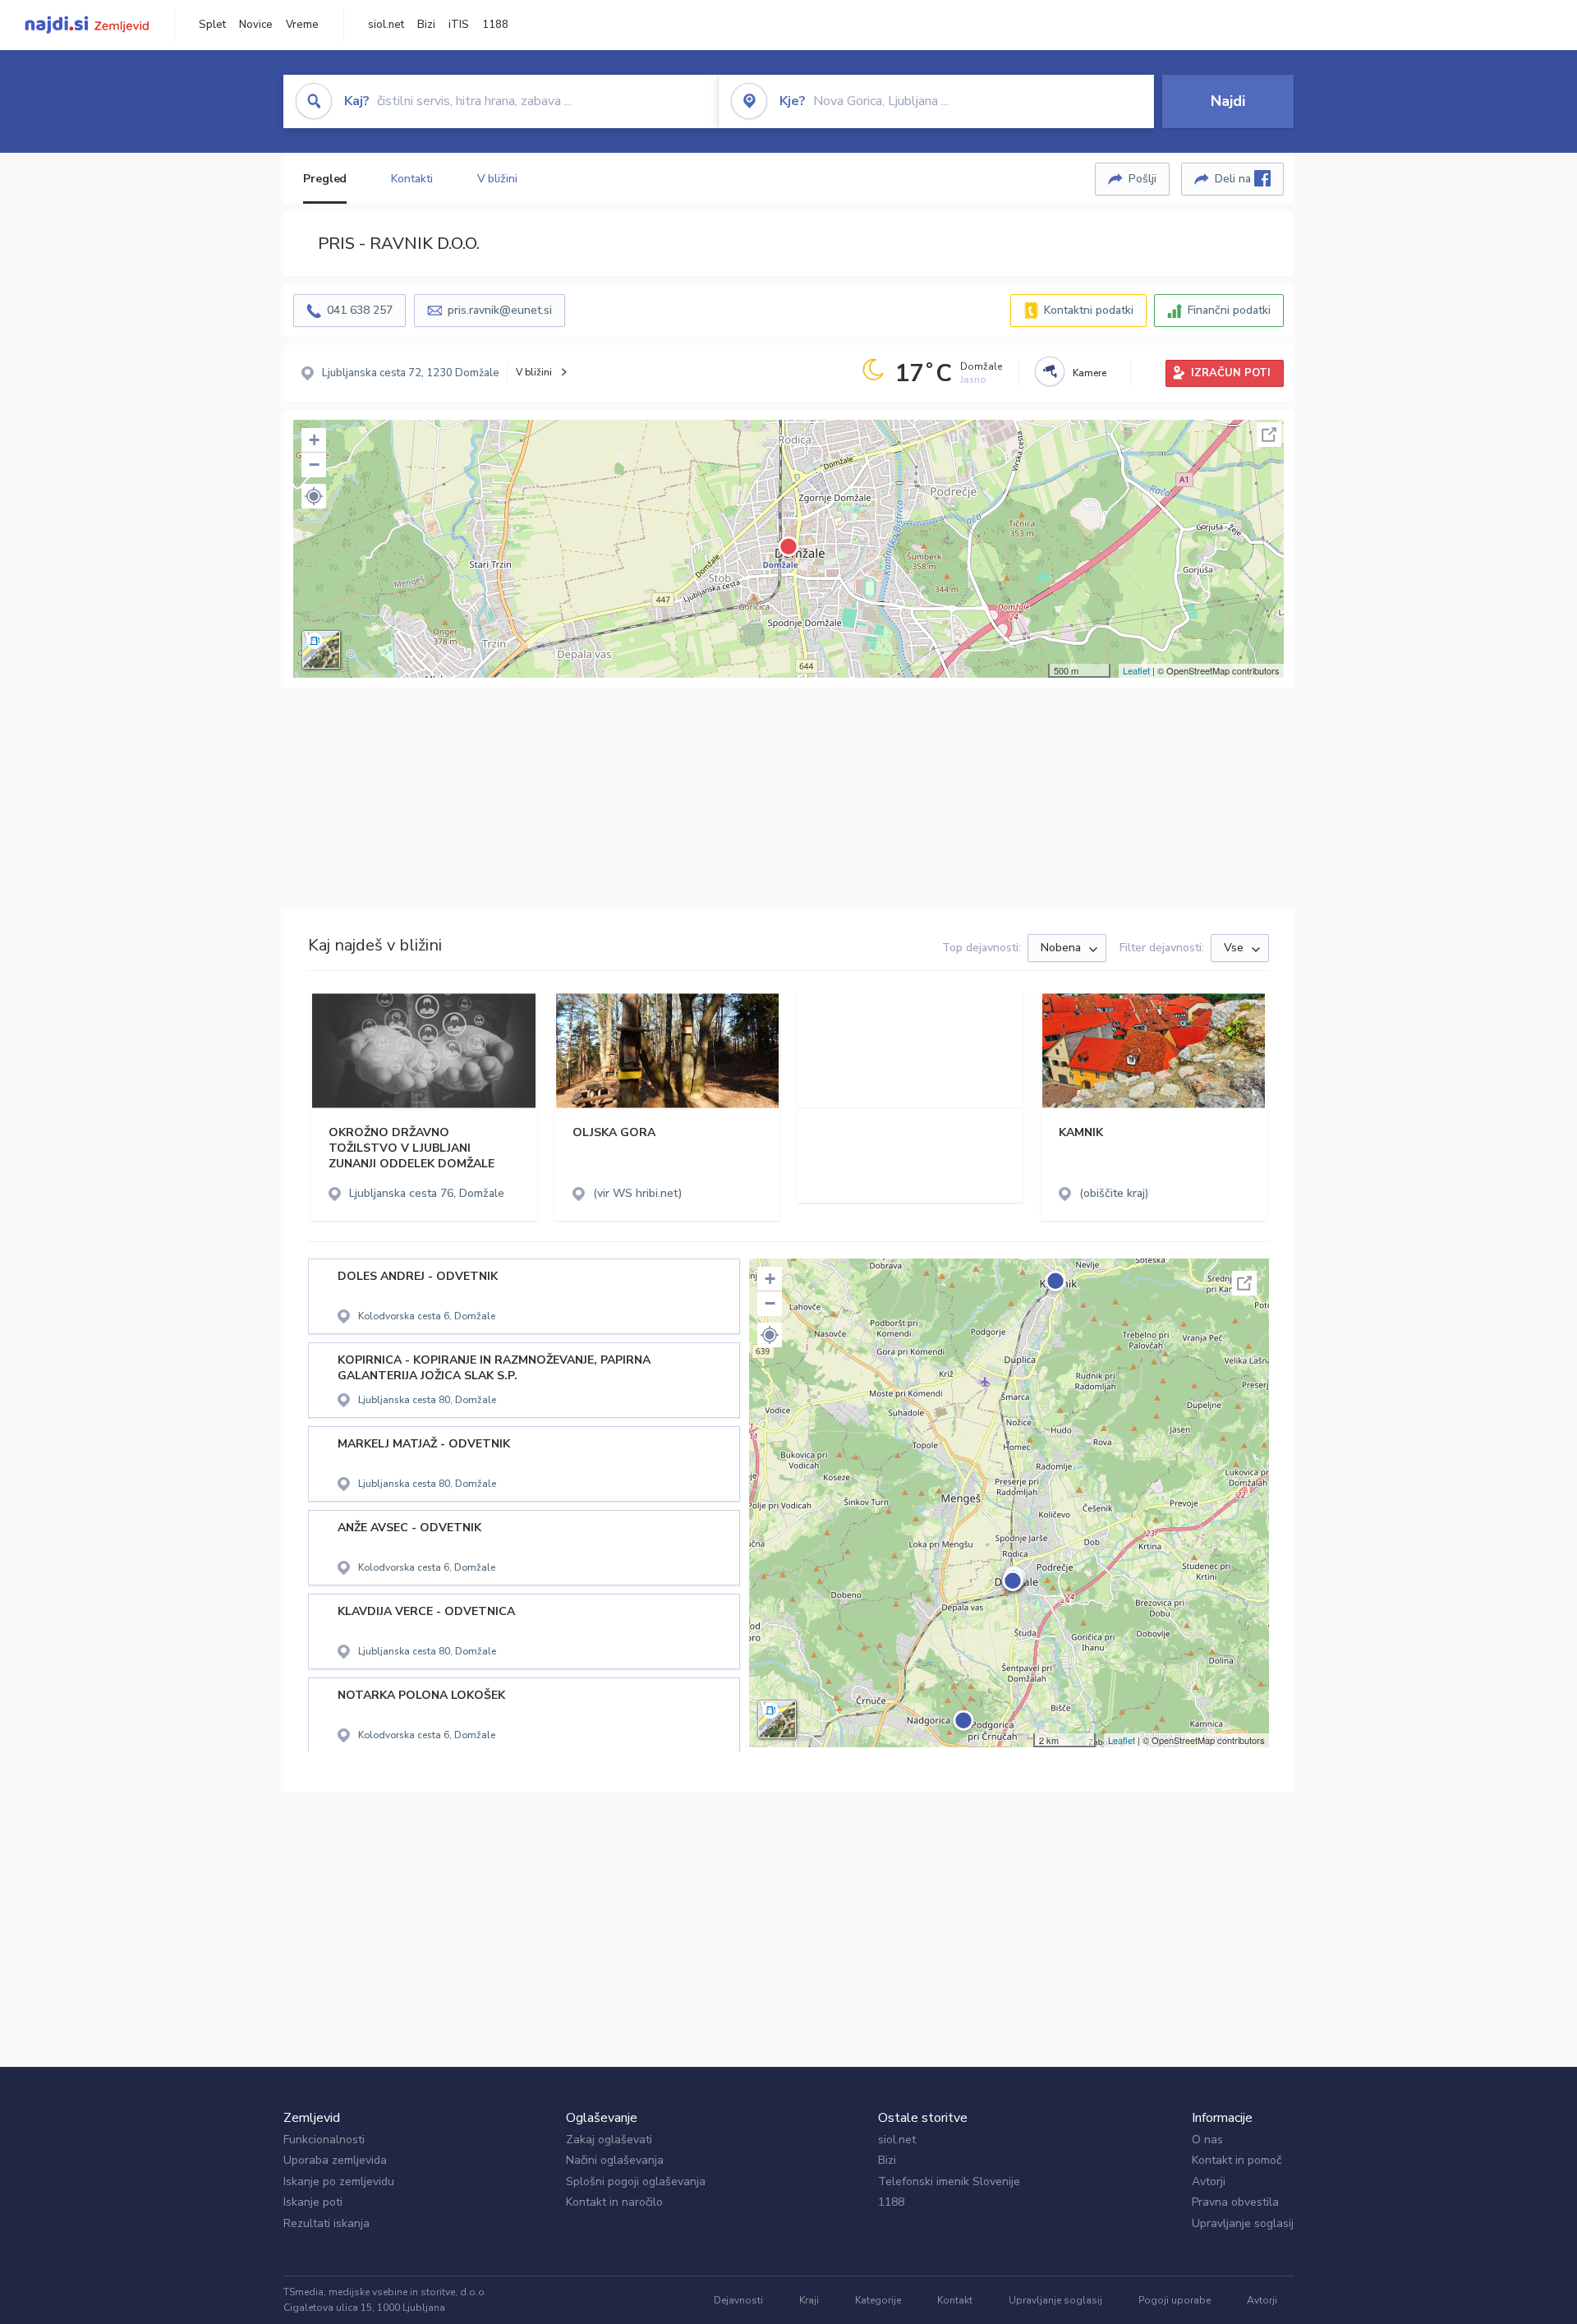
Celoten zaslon (1269, 435)
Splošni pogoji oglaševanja (636, 2181)
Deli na (1234, 179)
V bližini (497, 179)
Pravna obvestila (1235, 2202)
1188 (495, 25)
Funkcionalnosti (324, 2140)
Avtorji (1209, 2181)
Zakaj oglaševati (609, 2140)
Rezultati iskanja (326, 2223)
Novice (256, 25)
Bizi (426, 25)
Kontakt (955, 2300)
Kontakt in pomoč (1237, 2160)
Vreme (302, 25)
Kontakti (411, 179)
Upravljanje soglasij (1243, 2223)
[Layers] (321, 650)
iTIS (459, 25)
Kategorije (878, 2300)
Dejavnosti (738, 2300)
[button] (314, 496)
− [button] (314, 465)
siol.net (386, 25)
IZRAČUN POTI (1231, 373)
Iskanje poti (313, 2202)
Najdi (1228, 101)
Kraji (809, 2300)
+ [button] (314, 440)
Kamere (1090, 373)
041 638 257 (360, 310)
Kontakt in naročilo (614, 2202)
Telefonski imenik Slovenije (949, 2181)
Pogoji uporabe (1175, 2300)
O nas (1207, 2140)
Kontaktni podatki (1089, 310)
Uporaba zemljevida (335, 2160)
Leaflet (1136, 670)
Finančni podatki (1229, 310)
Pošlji (1143, 179)
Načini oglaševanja (615, 2160)
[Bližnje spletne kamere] (1050, 371)
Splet (212, 25)
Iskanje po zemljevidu (339, 2181)
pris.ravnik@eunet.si (500, 310)
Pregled (325, 179)
